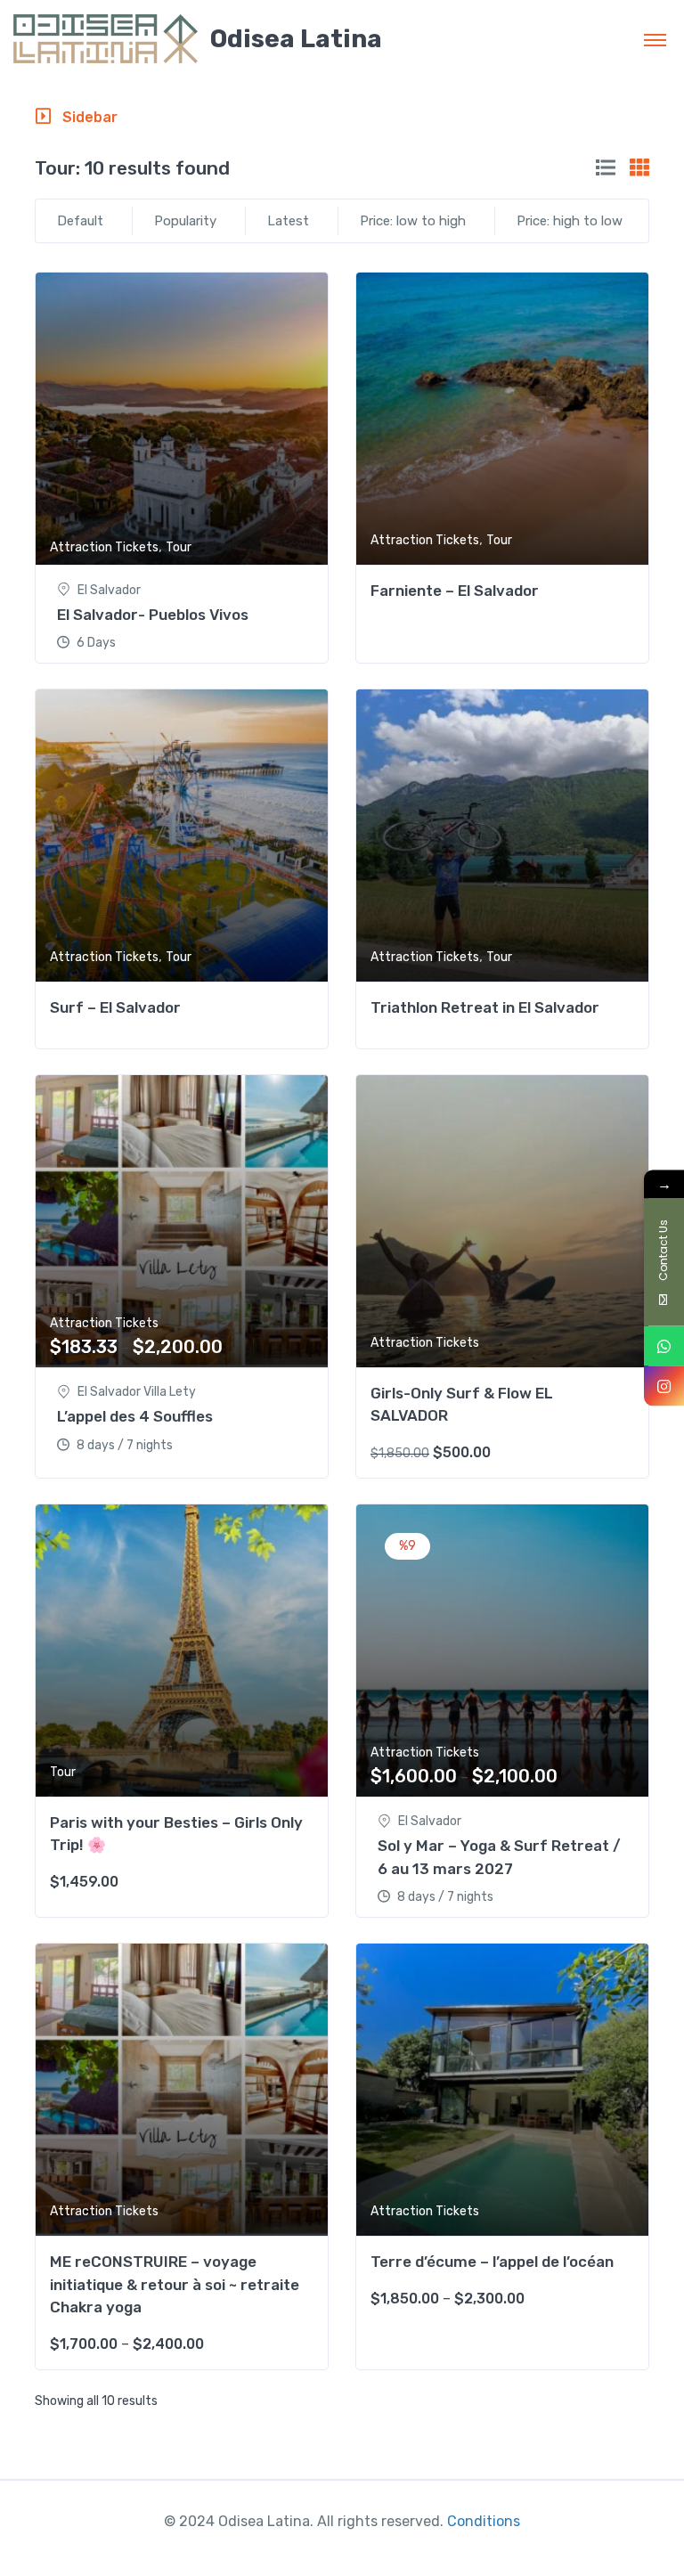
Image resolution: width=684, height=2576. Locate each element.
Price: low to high (413, 221)
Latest (288, 221)
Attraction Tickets (104, 547)
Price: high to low (570, 221)
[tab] (606, 167)
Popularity (185, 221)
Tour (179, 547)
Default (80, 221)
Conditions (484, 2521)
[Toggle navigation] (655, 39)
